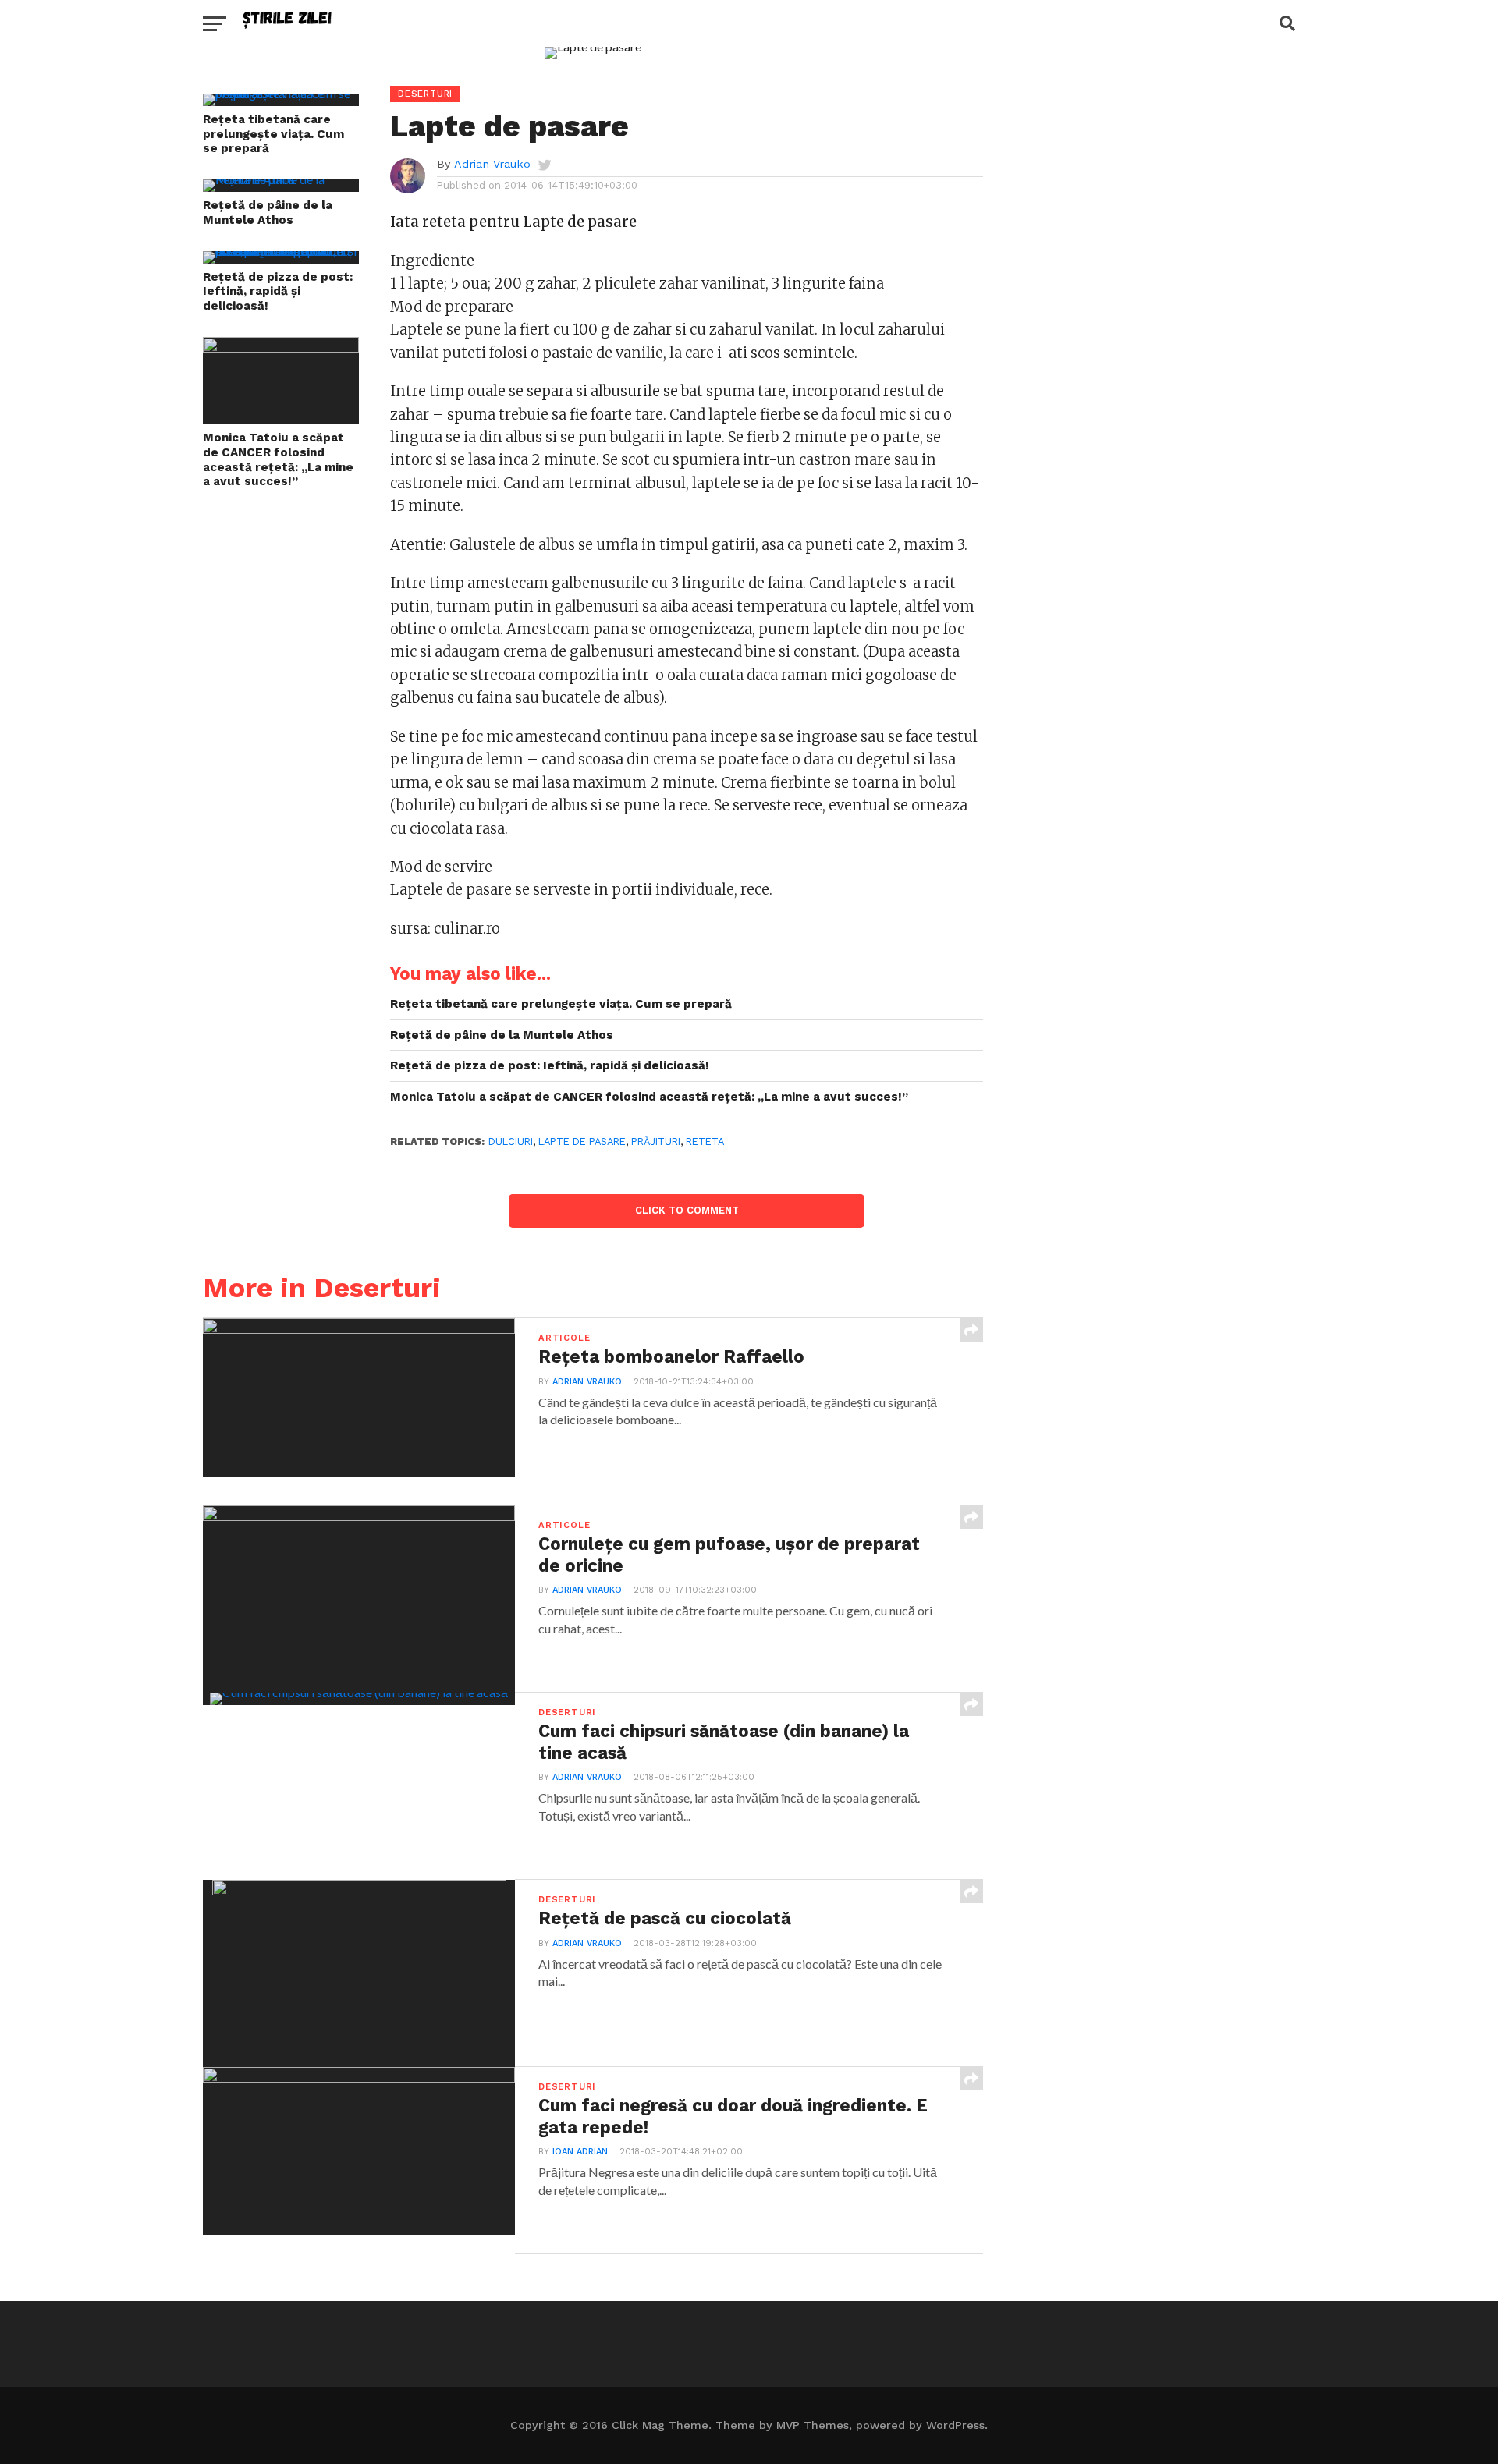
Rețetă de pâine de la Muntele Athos (268, 213)
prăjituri (656, 1142)
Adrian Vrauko (492, 164)
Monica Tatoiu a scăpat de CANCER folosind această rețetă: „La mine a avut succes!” (278, 459)
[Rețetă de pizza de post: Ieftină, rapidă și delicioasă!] (281, 251)
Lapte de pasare (582, 1142)
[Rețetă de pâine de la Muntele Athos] (281, 179)
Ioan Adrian (580, 2152)
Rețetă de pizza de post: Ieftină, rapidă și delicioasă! (278, 291)
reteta (705, 1142)
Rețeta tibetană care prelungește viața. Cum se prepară (273, 134)
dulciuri (511, 1142)
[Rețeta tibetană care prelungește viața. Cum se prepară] (281, 93)
